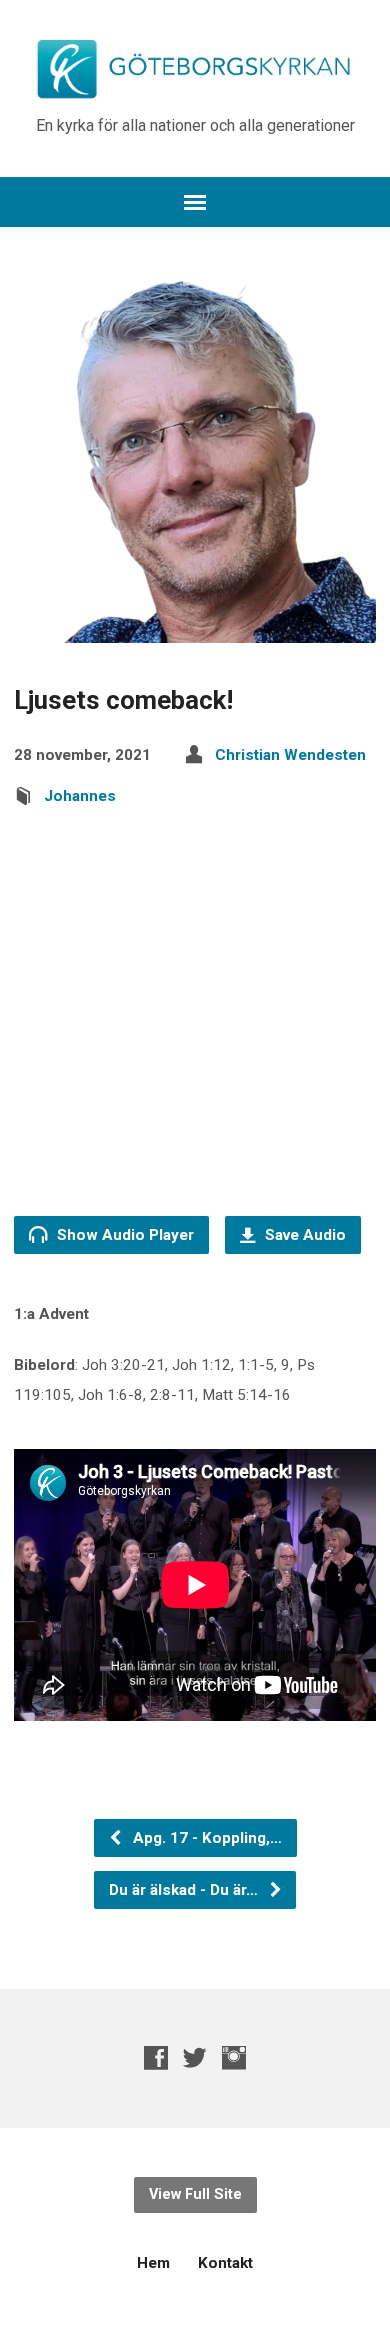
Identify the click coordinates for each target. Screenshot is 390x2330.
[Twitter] (195, 2057)
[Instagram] (234, 2057)
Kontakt (225, 2263)
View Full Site (195, 2194)
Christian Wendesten (290, 755)
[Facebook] (156, 2057)
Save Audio (303, 1235)
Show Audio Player (123, 1235)
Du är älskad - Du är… (185, 1890)
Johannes (80, 796)
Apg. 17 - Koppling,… (205, 1838)
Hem (153, 2263)
